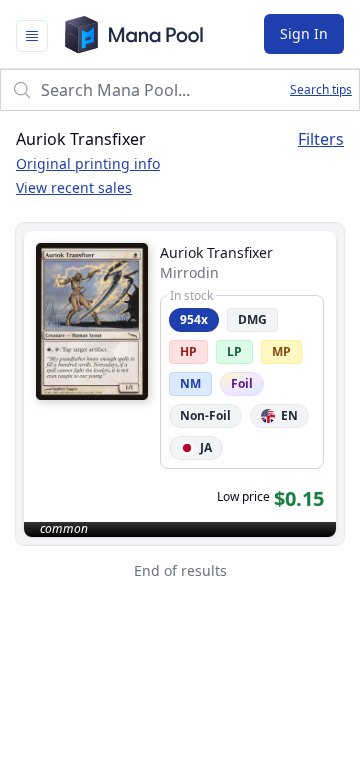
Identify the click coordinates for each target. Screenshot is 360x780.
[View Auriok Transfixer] (180, 384)
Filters (321, 139)
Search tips (321, 90)
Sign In (304, 33)
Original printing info (88, 163)
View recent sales (74, 187)
